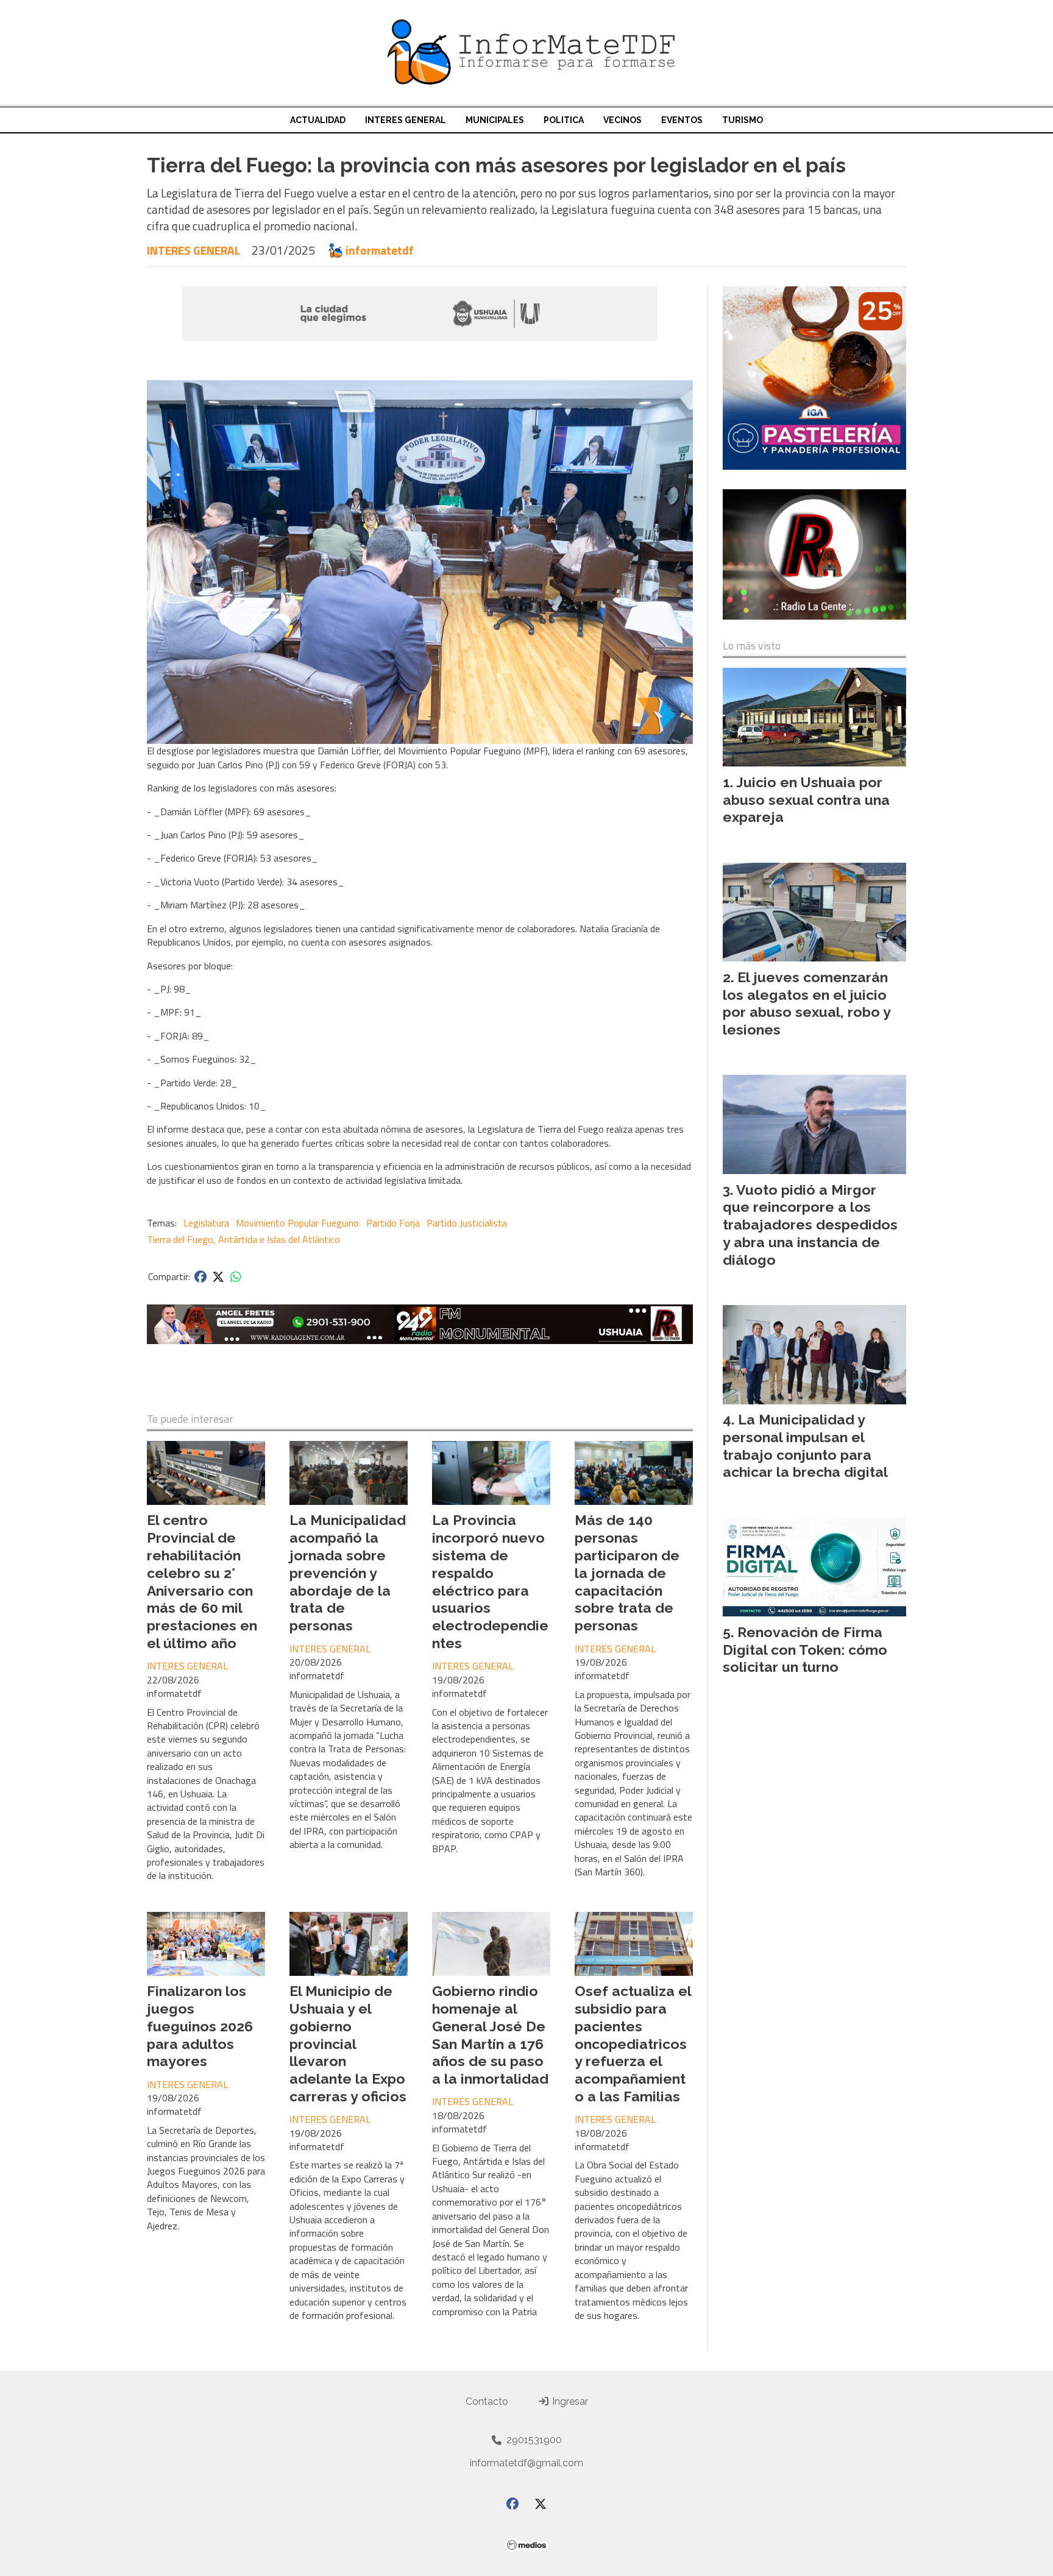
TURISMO (743, 120)
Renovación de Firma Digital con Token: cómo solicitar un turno (805, 1650)
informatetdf (380, 250)
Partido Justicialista (467, 1223)
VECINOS (622, 120)
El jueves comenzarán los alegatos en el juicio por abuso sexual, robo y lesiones (807, 1003)
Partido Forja (393, 1223)
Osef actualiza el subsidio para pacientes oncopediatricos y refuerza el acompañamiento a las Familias (633, 2043)
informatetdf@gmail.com (526, 2463)
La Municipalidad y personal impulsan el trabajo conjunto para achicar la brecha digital (805, 1445)
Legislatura (206, 1223)
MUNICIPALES (495, 120)
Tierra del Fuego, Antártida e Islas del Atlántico (243, 1239)
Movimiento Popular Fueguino (297, 1223)
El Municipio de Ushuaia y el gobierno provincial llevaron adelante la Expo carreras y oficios (348, 2043)
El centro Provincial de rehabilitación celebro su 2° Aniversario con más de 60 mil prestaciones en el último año (202, 1581)
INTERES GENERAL (406, 120)
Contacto (487, 2401)
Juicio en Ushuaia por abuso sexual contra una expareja (806, 800)
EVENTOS (682, 120)
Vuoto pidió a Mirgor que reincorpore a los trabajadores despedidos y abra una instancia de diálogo (810, 1225)
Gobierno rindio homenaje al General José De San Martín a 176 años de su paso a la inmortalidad (490, 2035)
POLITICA (564, 120)
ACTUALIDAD (318, 120)
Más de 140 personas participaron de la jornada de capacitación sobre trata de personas (627, 1573)
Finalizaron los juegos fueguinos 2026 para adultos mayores (200, 2026)
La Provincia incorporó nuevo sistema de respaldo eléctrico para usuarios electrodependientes (490, 1581)
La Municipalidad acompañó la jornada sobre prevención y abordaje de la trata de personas (348, 1573)
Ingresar (569, 2401)
